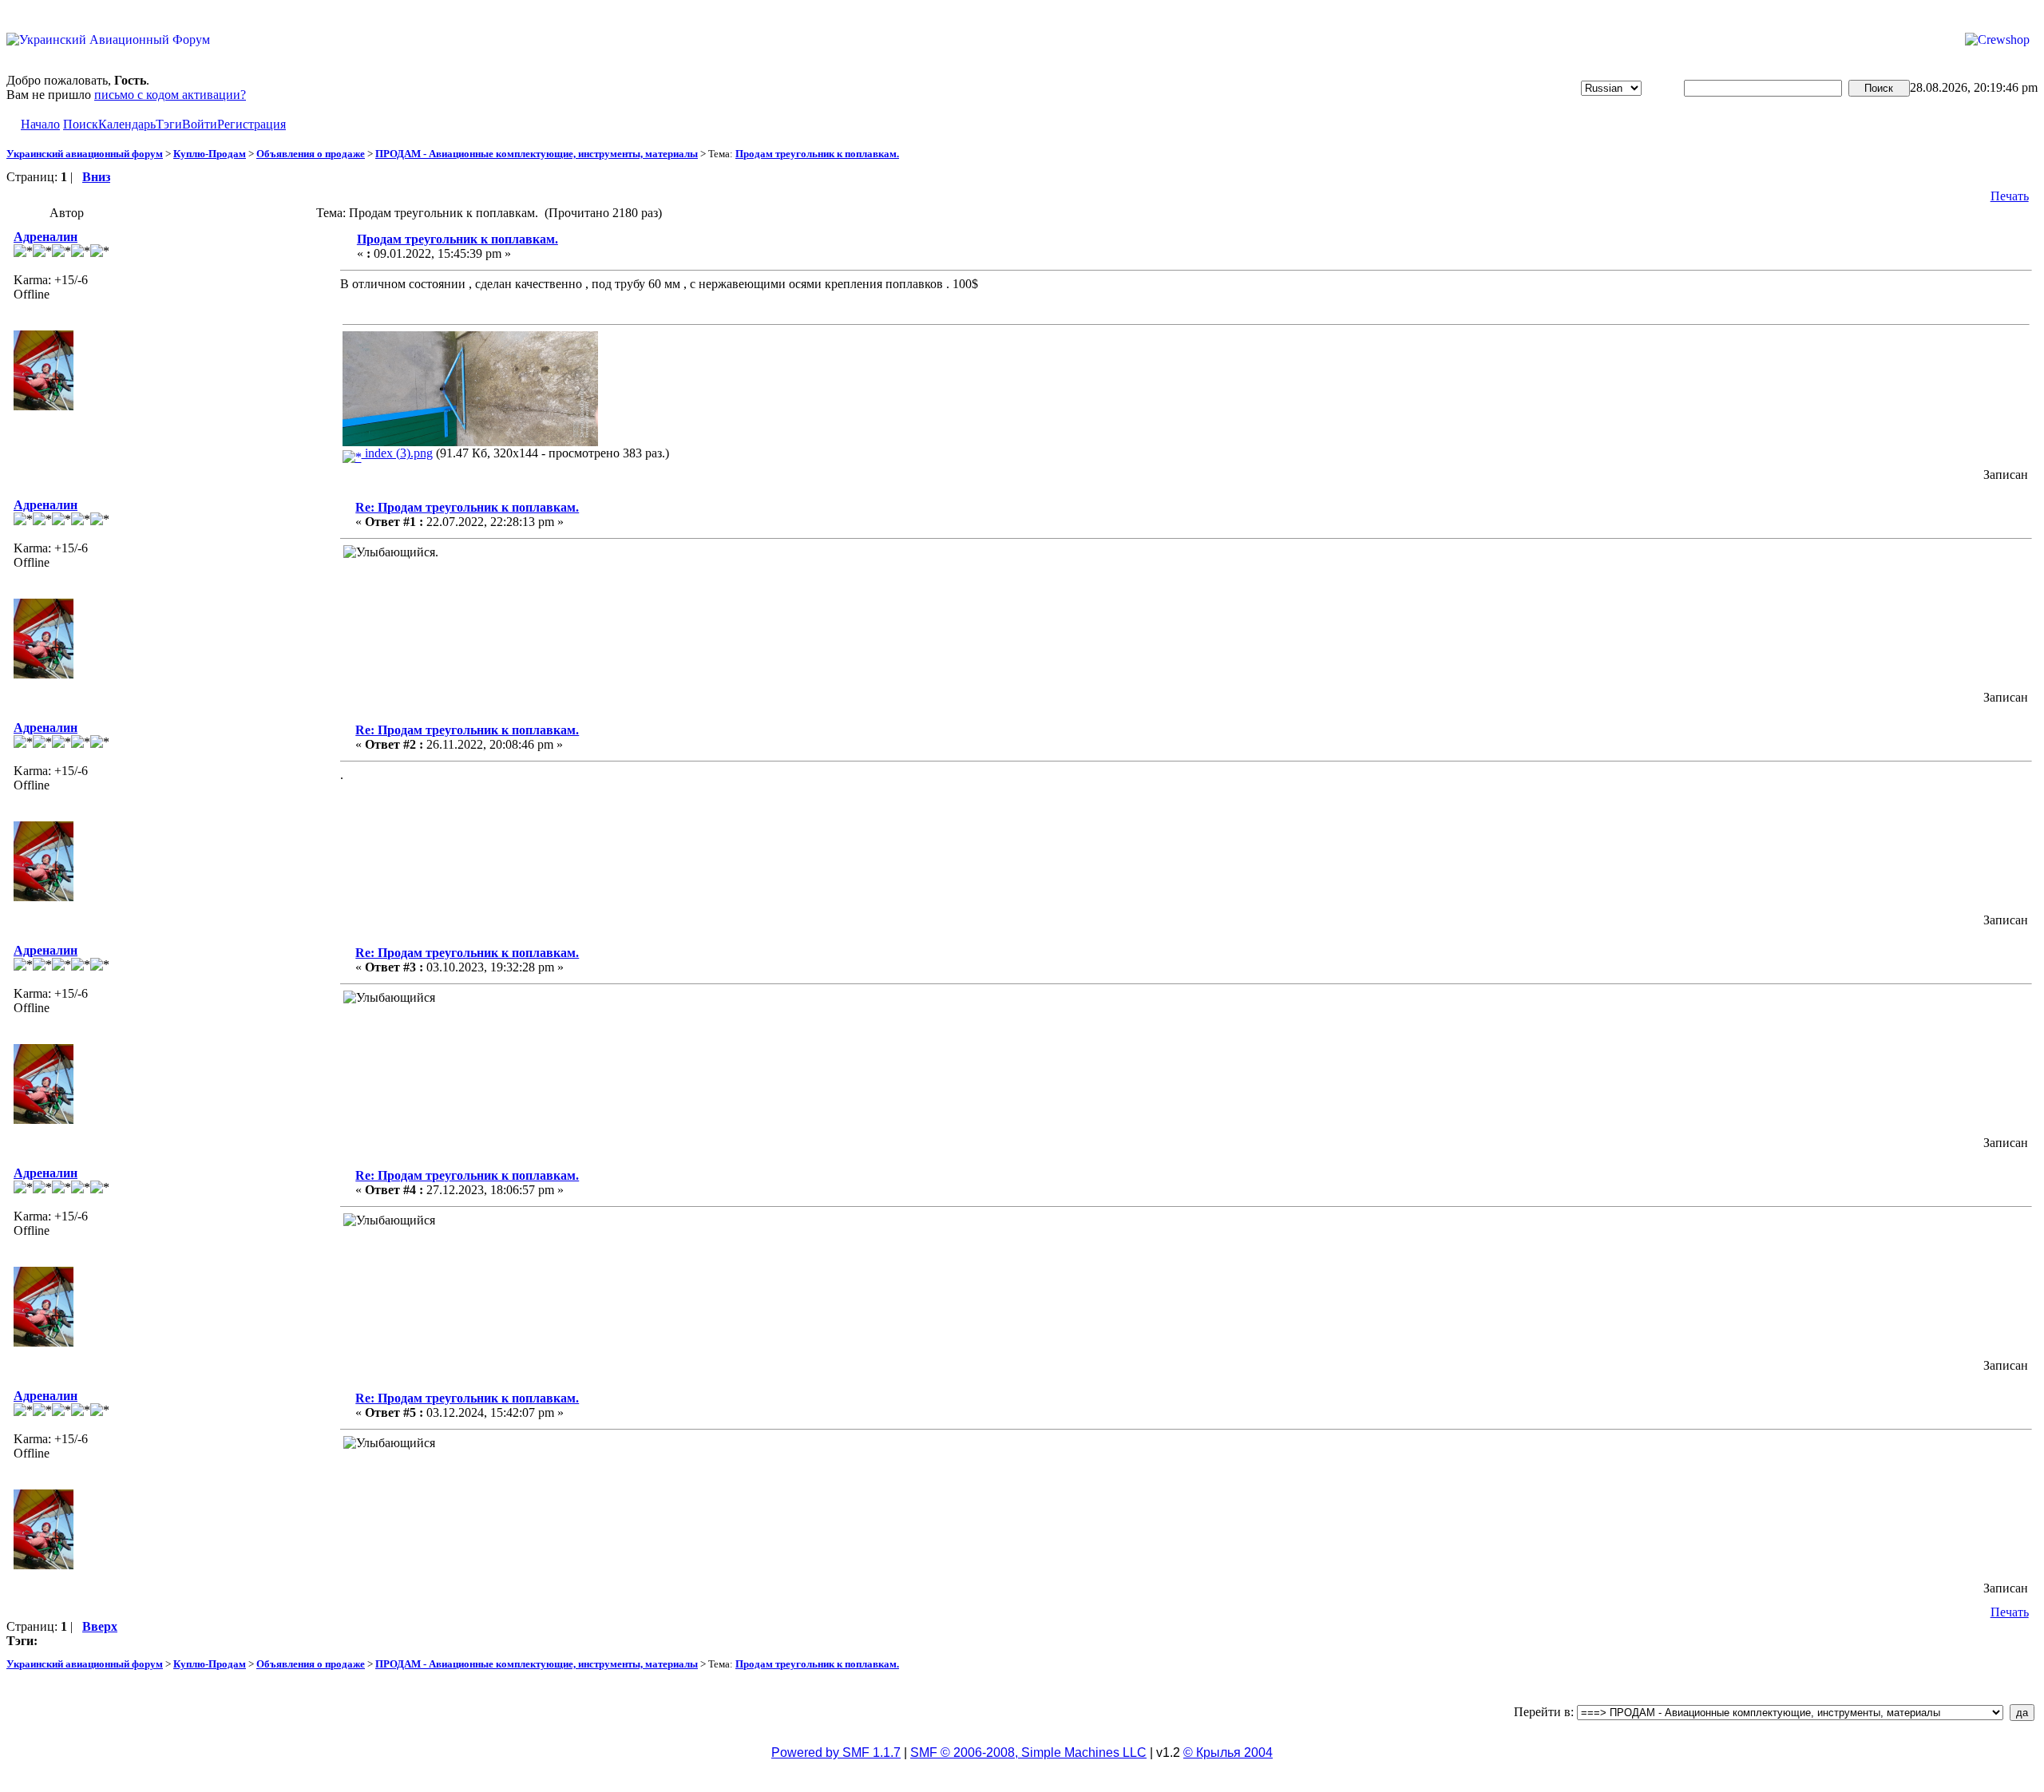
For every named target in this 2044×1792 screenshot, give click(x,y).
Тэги (169, 124)
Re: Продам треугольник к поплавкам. (467, 507)
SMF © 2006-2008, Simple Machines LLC (1028, 1752)
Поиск (81, 124)
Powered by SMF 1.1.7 (836, 1752)
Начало (40, 124)
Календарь (127, 124)
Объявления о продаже (311, 154)
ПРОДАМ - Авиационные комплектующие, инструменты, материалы (537, 154)
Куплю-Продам (210, 154)
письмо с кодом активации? (170, 95)
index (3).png (397, 453)
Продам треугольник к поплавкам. (817, 154)
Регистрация (252, 124)
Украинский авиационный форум (85, 154)
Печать (2010, 196)
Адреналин (46, 237)
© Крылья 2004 (1228, 1752)
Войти (200, 124)
